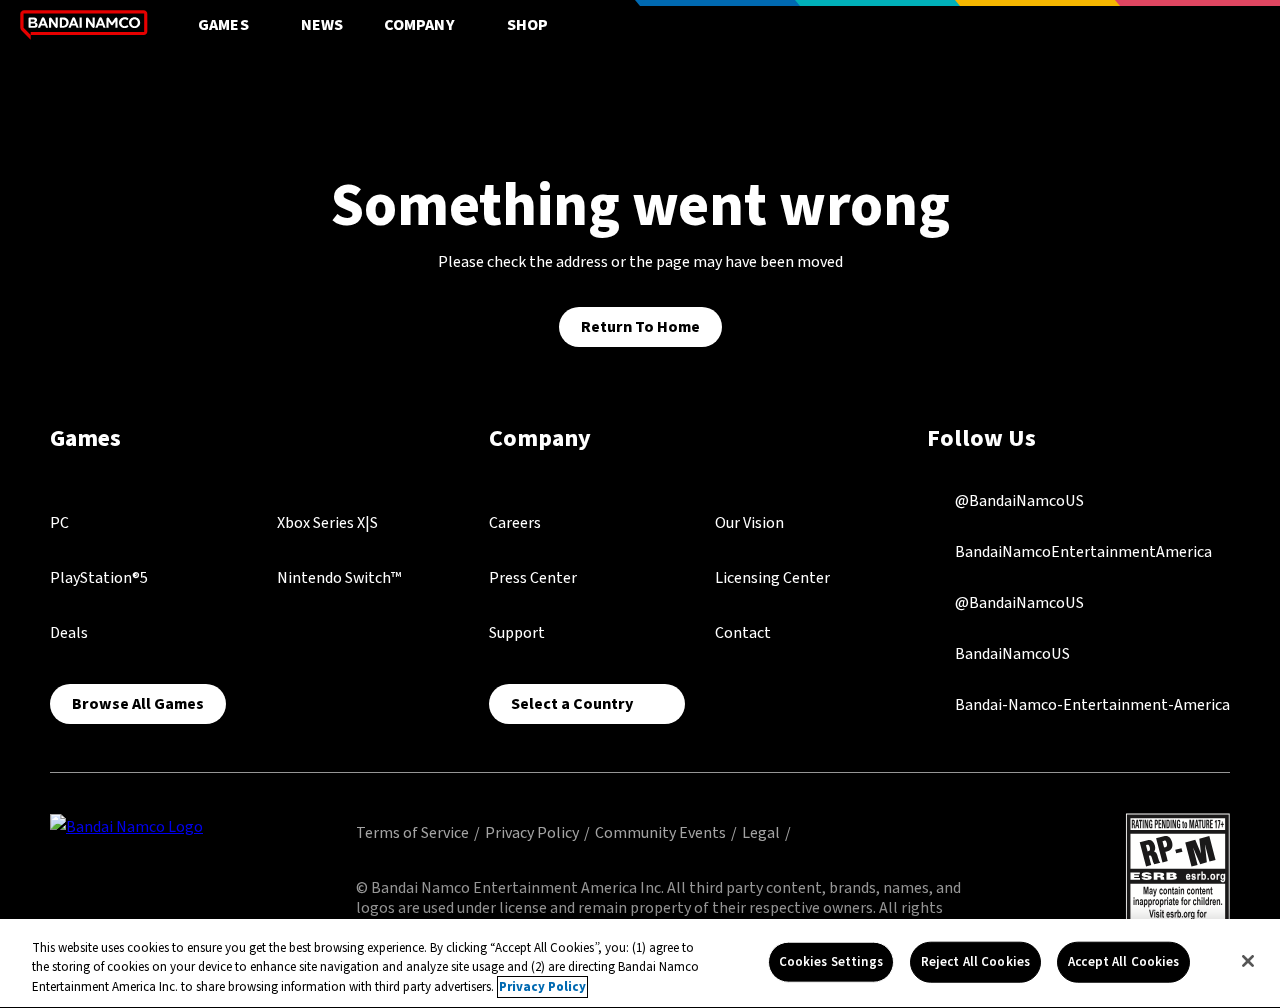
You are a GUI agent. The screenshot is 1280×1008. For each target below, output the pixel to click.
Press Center (533, 578)
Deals (69, 633)
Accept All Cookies (1123, 961)
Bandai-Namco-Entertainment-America (1091, 705)
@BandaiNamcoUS (1018, 501)
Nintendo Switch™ (339, 578)
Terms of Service (412, 833)
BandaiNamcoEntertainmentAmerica (1082, 552)
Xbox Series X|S (327, 523)
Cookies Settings (831, 961)
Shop (528, 25)
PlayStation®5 (99, 578)
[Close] (1248, 961)
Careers (515, 523)
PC (59, 523)
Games (223, 25)
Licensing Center (772, 578)
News (322, 25)
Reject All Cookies (975, 961)
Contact (743, 633)
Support (517, 633)
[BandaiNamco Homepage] (126, 826)
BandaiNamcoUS (1011, 654)
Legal (761, 833)
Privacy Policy (532, 833)
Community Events (660, 833)
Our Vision (749, 523)
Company (419, 25)
